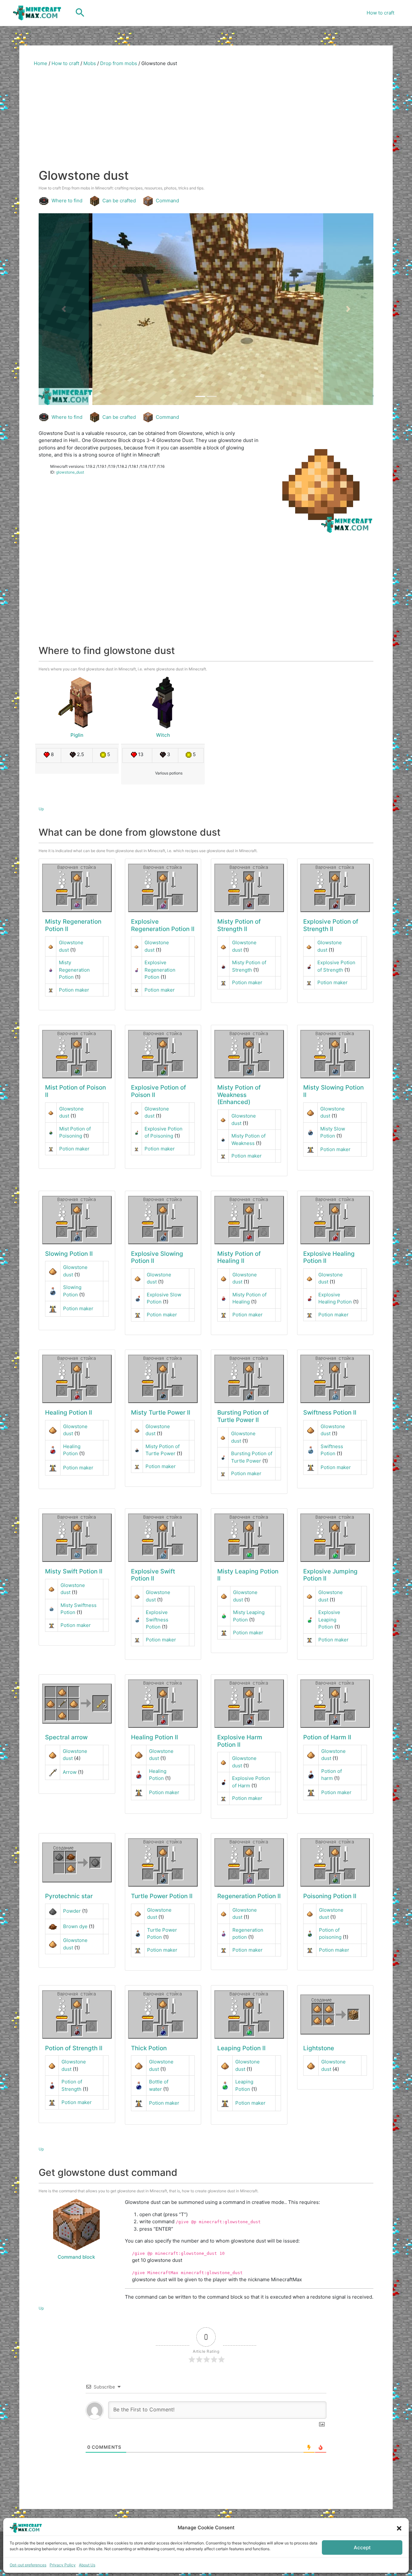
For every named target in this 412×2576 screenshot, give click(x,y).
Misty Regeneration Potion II (73, 925)
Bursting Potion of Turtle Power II (243, 1416)
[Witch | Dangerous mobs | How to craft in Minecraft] (163, 703)
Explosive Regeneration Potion (160, 970)
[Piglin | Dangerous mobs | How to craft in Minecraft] (77, 703)
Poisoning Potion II (330, 1896)
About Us (87, 2565)
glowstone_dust (70, 472)
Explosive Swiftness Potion (157, 1620)
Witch (163, 735)
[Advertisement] (206, 120)
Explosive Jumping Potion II (330, 1575)
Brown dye (75, 1926)
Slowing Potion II (69, 1254)
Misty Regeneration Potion (74, 970)
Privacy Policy (63, 2565)
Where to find (67, 201)
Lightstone (319, 2048)
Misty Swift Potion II (74, 1571)
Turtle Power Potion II (162, 1896)
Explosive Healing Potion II (329, 1257)
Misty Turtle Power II (161, 1413)
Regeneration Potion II (249, 1896)
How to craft (380, 13)
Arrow (70, 1772)
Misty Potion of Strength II (239, 925)
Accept (362, 2547)
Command (167, 201)
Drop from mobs (119, 63)
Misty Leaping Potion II (248, 1575)
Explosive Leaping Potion (329, 1620)
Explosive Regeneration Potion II (163, 925)
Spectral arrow (66, 1737)
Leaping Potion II (241, 2048)
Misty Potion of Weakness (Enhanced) (239, 1095)
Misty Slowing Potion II (333, 1091)
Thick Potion (149, 2048)
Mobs (90, 63)
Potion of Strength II (74, 2048)
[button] (399, 2528)
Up (41, 809)
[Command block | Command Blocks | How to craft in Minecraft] (76, 2225)
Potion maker (74, 990)
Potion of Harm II (327, 1737)
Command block (76, 2257)
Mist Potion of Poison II (75, 1091)
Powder (72, 1911)
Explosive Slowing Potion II (157, 1257)
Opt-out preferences (28, 2565)
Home (41, 63)
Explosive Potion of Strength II (331, 925)
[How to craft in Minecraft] (77, 888)
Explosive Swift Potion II (153, 1575)
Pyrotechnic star (69, 1896)
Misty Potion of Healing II (239, 1257)
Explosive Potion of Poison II (159, 1091)
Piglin (77, 735)
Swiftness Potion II (330, 1413)
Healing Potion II (69, 1413)
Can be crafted (119, 201)
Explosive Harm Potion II (240, 1741)
